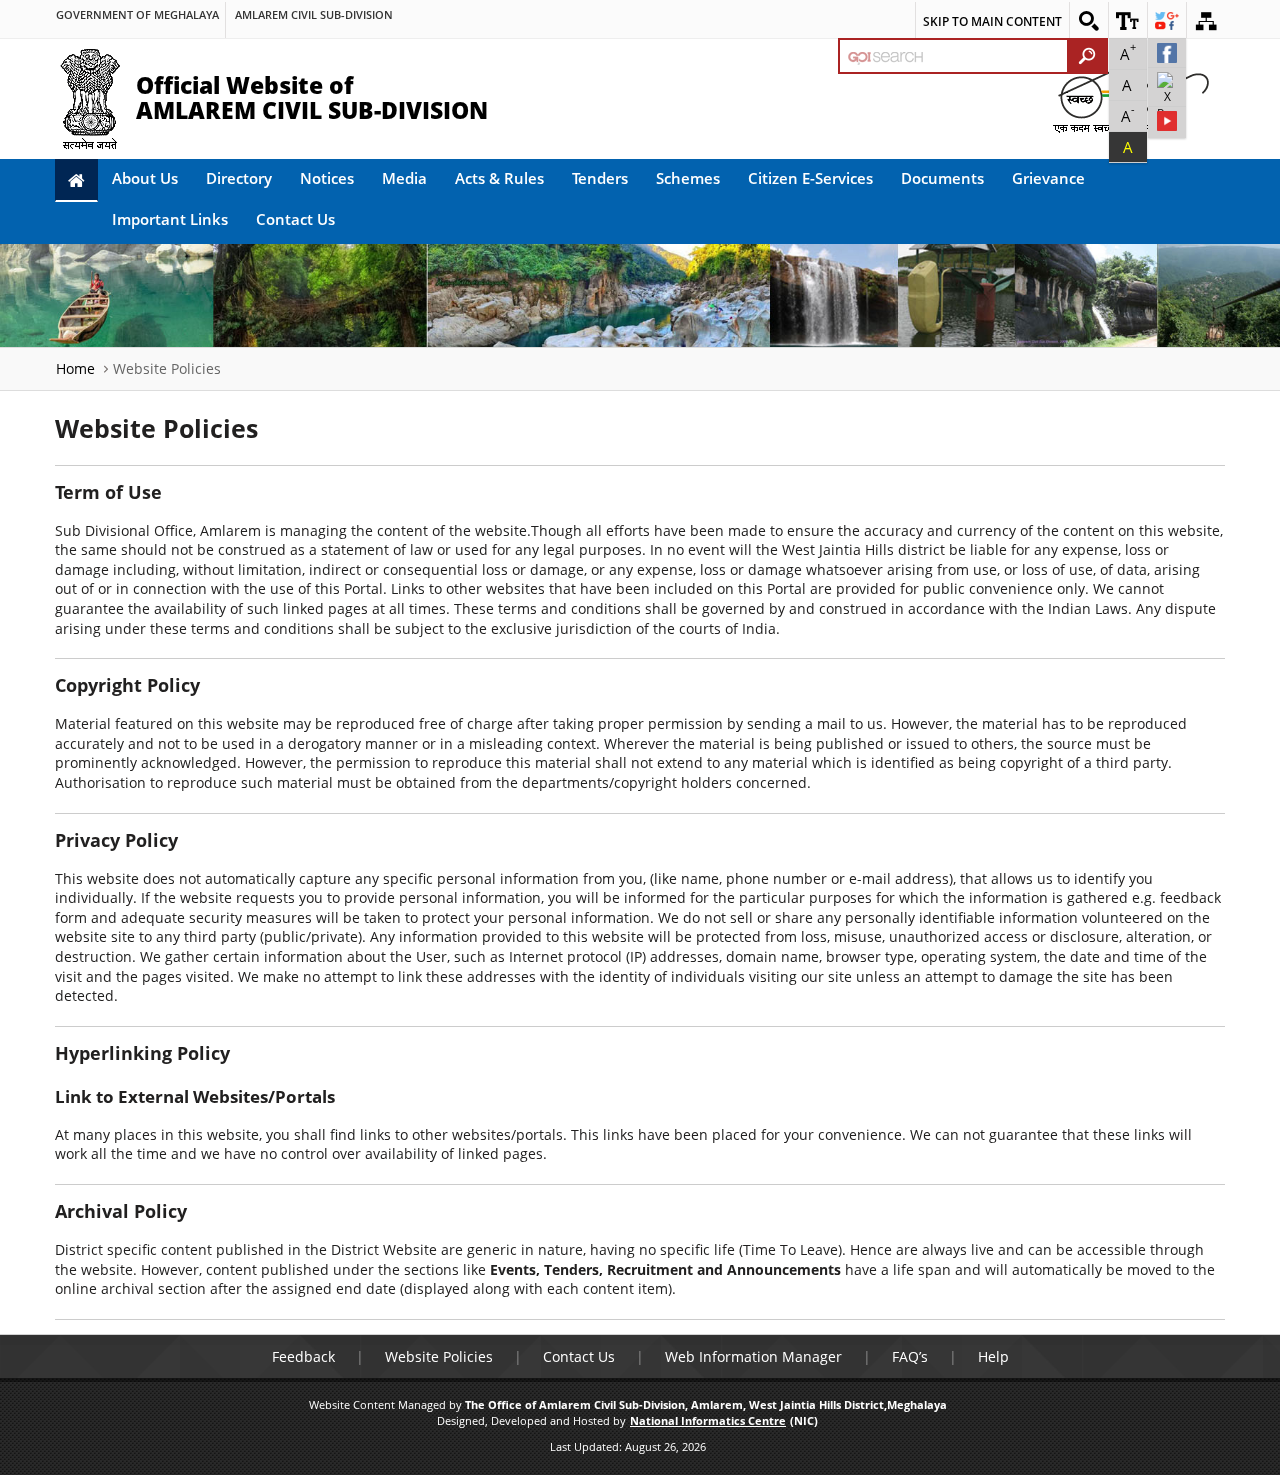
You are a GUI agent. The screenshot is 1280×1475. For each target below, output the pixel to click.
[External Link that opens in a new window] (1167, 53)
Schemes (688, 178)
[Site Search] (1089, 20)
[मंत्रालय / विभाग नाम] (314, 6)
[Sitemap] (1206, 20)
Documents (942, 178)
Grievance (1048, 178)
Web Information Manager (753, 1356)
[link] (137, 6)
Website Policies (439, 1356)
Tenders (600, 178)
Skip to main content (992, 21)
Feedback (303, 1356)
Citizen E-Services (810, 178)
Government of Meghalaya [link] (137, 14)
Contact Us (295, 219)
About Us (145, 178)
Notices (327, 178)
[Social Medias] (1167, 20)
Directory (239, 178)
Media (404, 178)
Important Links (170, 219)
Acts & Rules (499, 178)
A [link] (1128, 51)
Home (75, 368)
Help (993, 1356)
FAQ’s (910, 1356)
